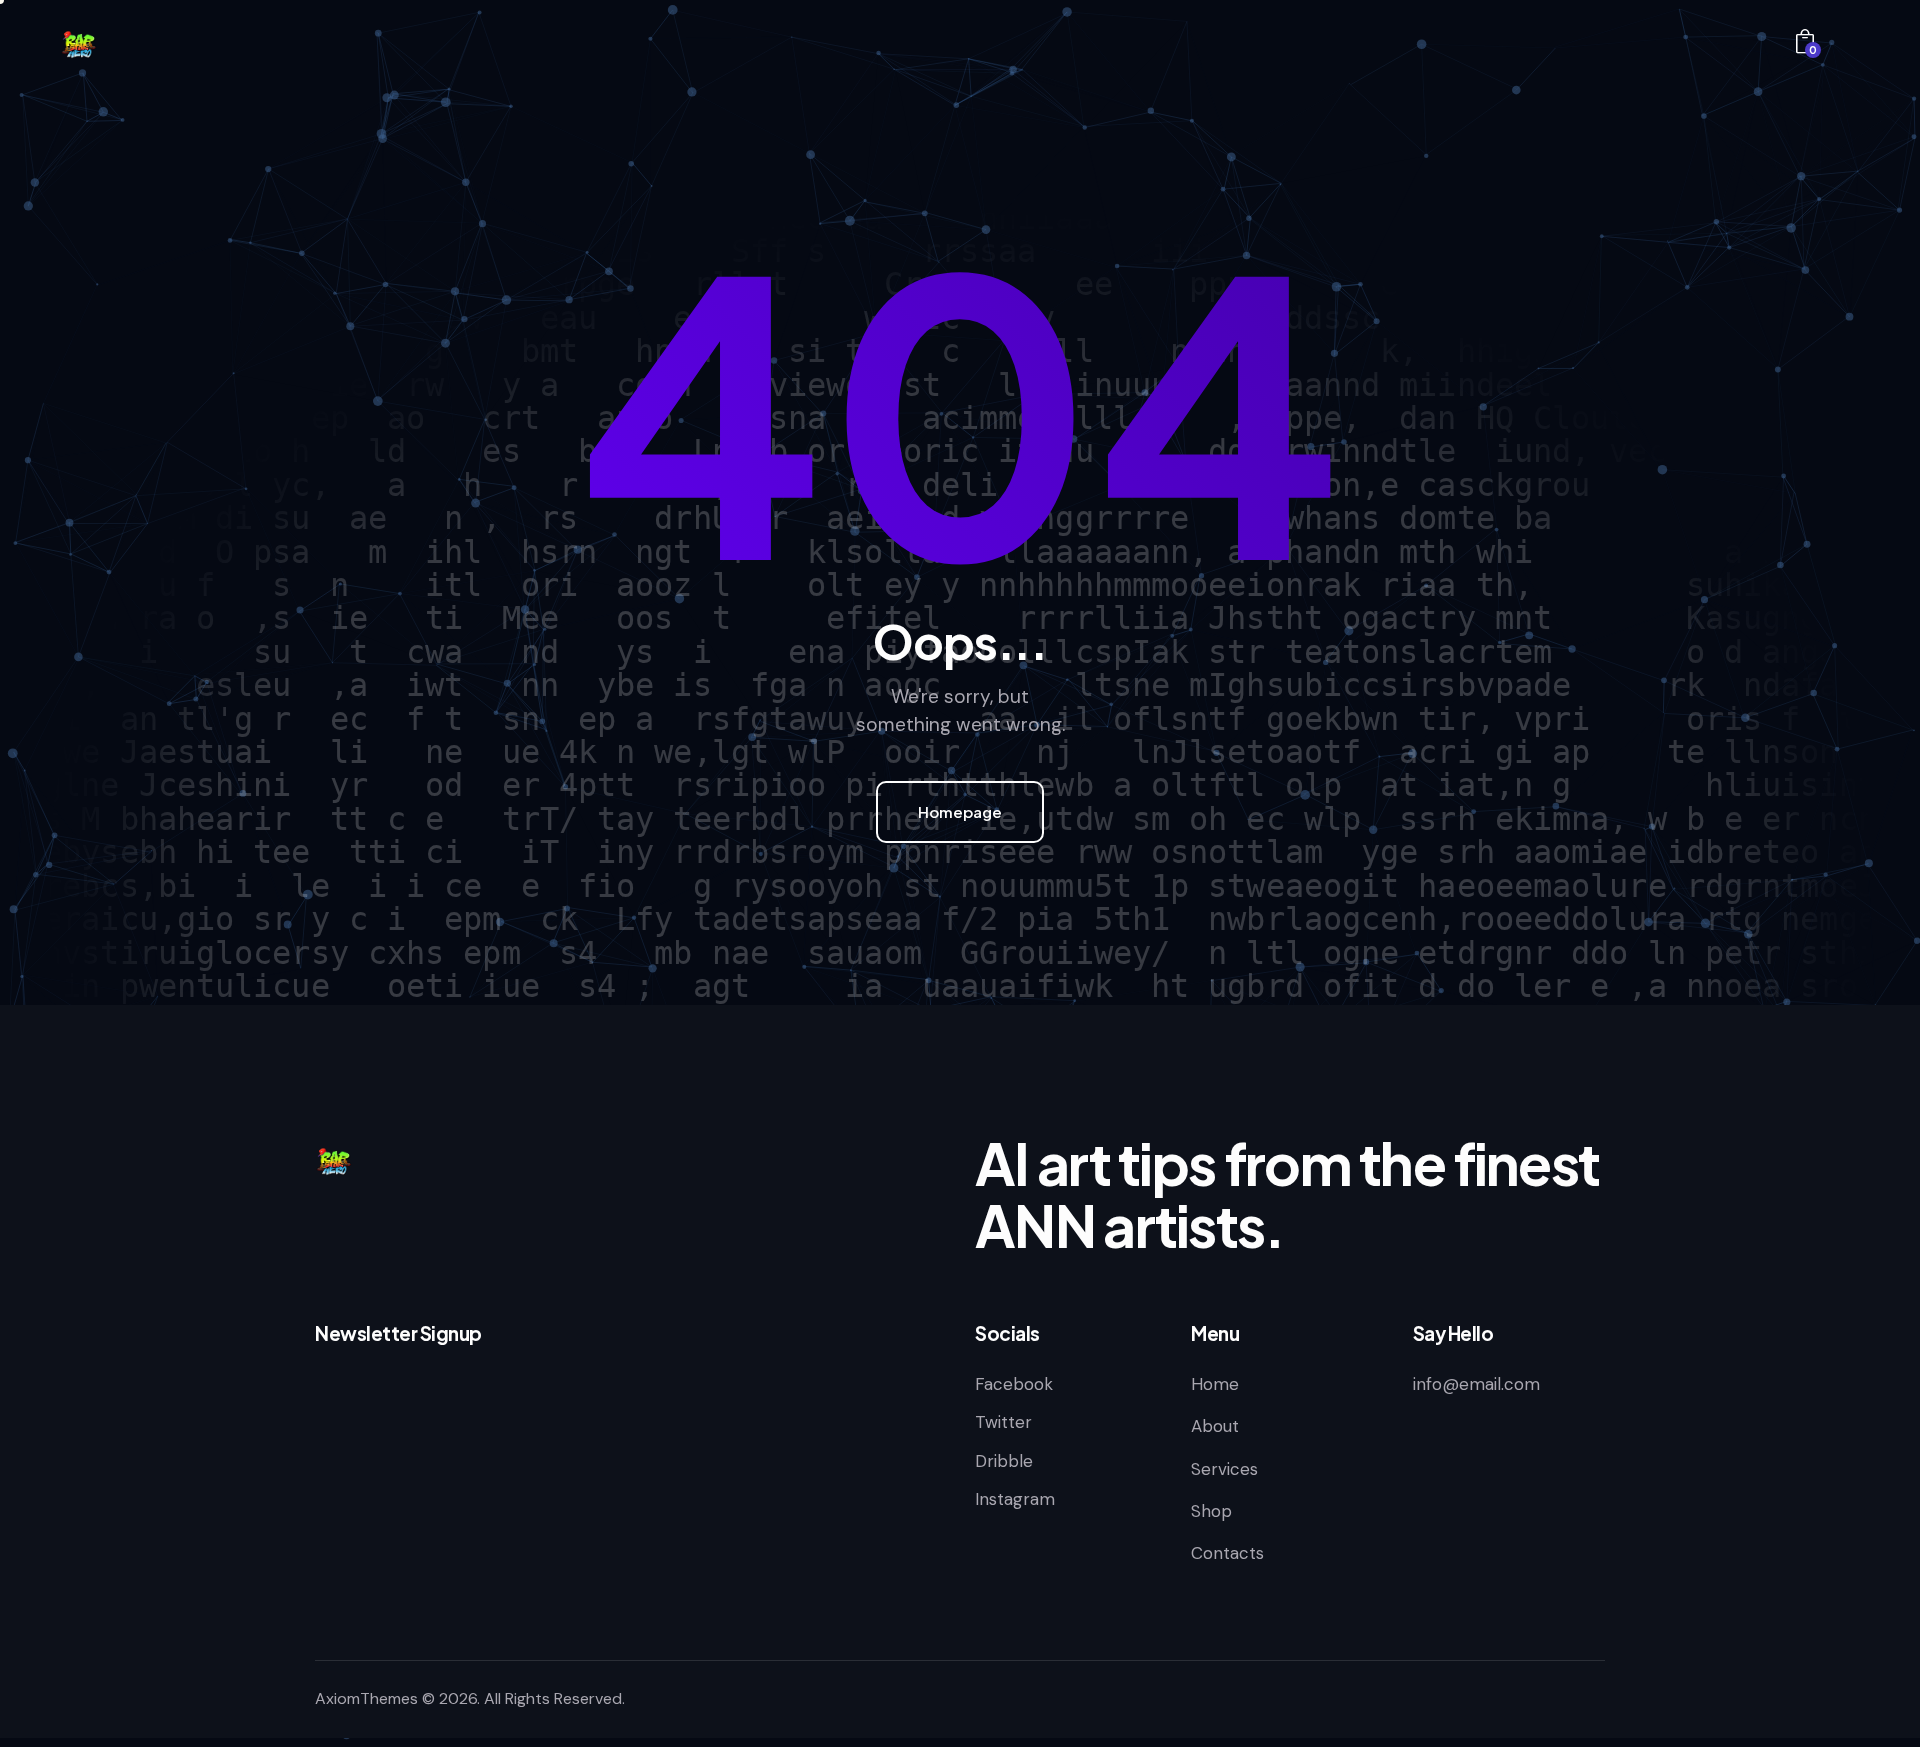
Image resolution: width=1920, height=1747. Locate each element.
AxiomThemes (366, 1698)
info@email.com (1476, 1384)
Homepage (960, 811)
